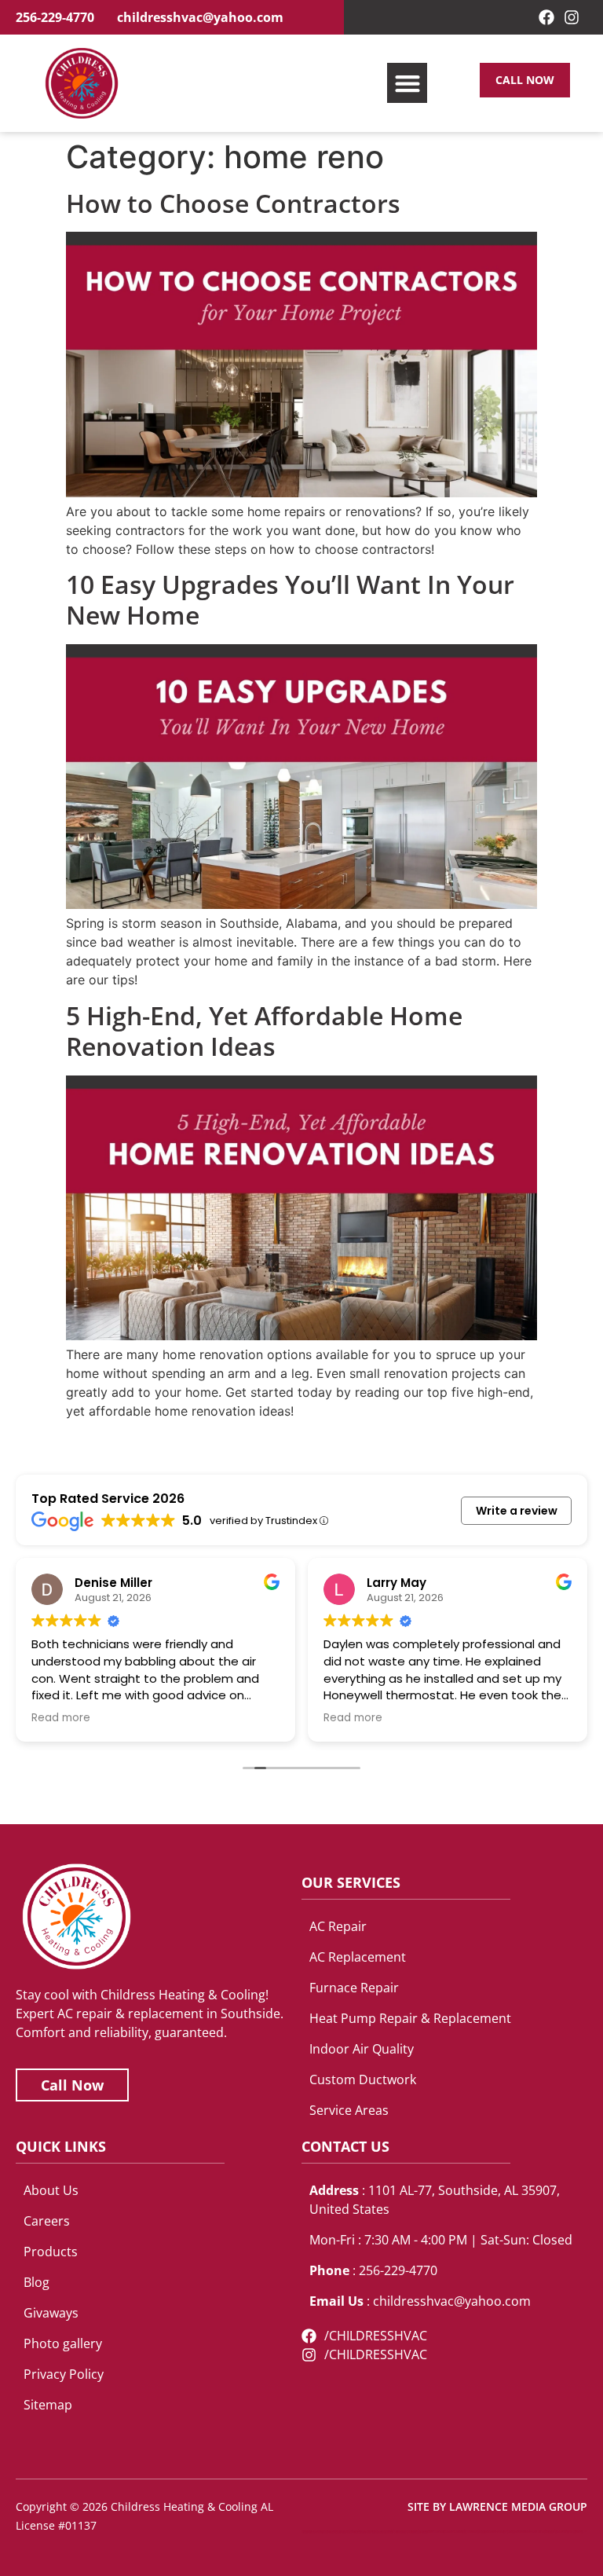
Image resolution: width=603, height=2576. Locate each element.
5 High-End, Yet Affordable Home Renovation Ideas (264, 1031)
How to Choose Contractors (233, 203)
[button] (407, 83)
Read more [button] (61, 1718)
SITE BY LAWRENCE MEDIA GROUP (497, 2506)
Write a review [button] (517, 1511)
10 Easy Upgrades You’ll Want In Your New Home (290, 599)
